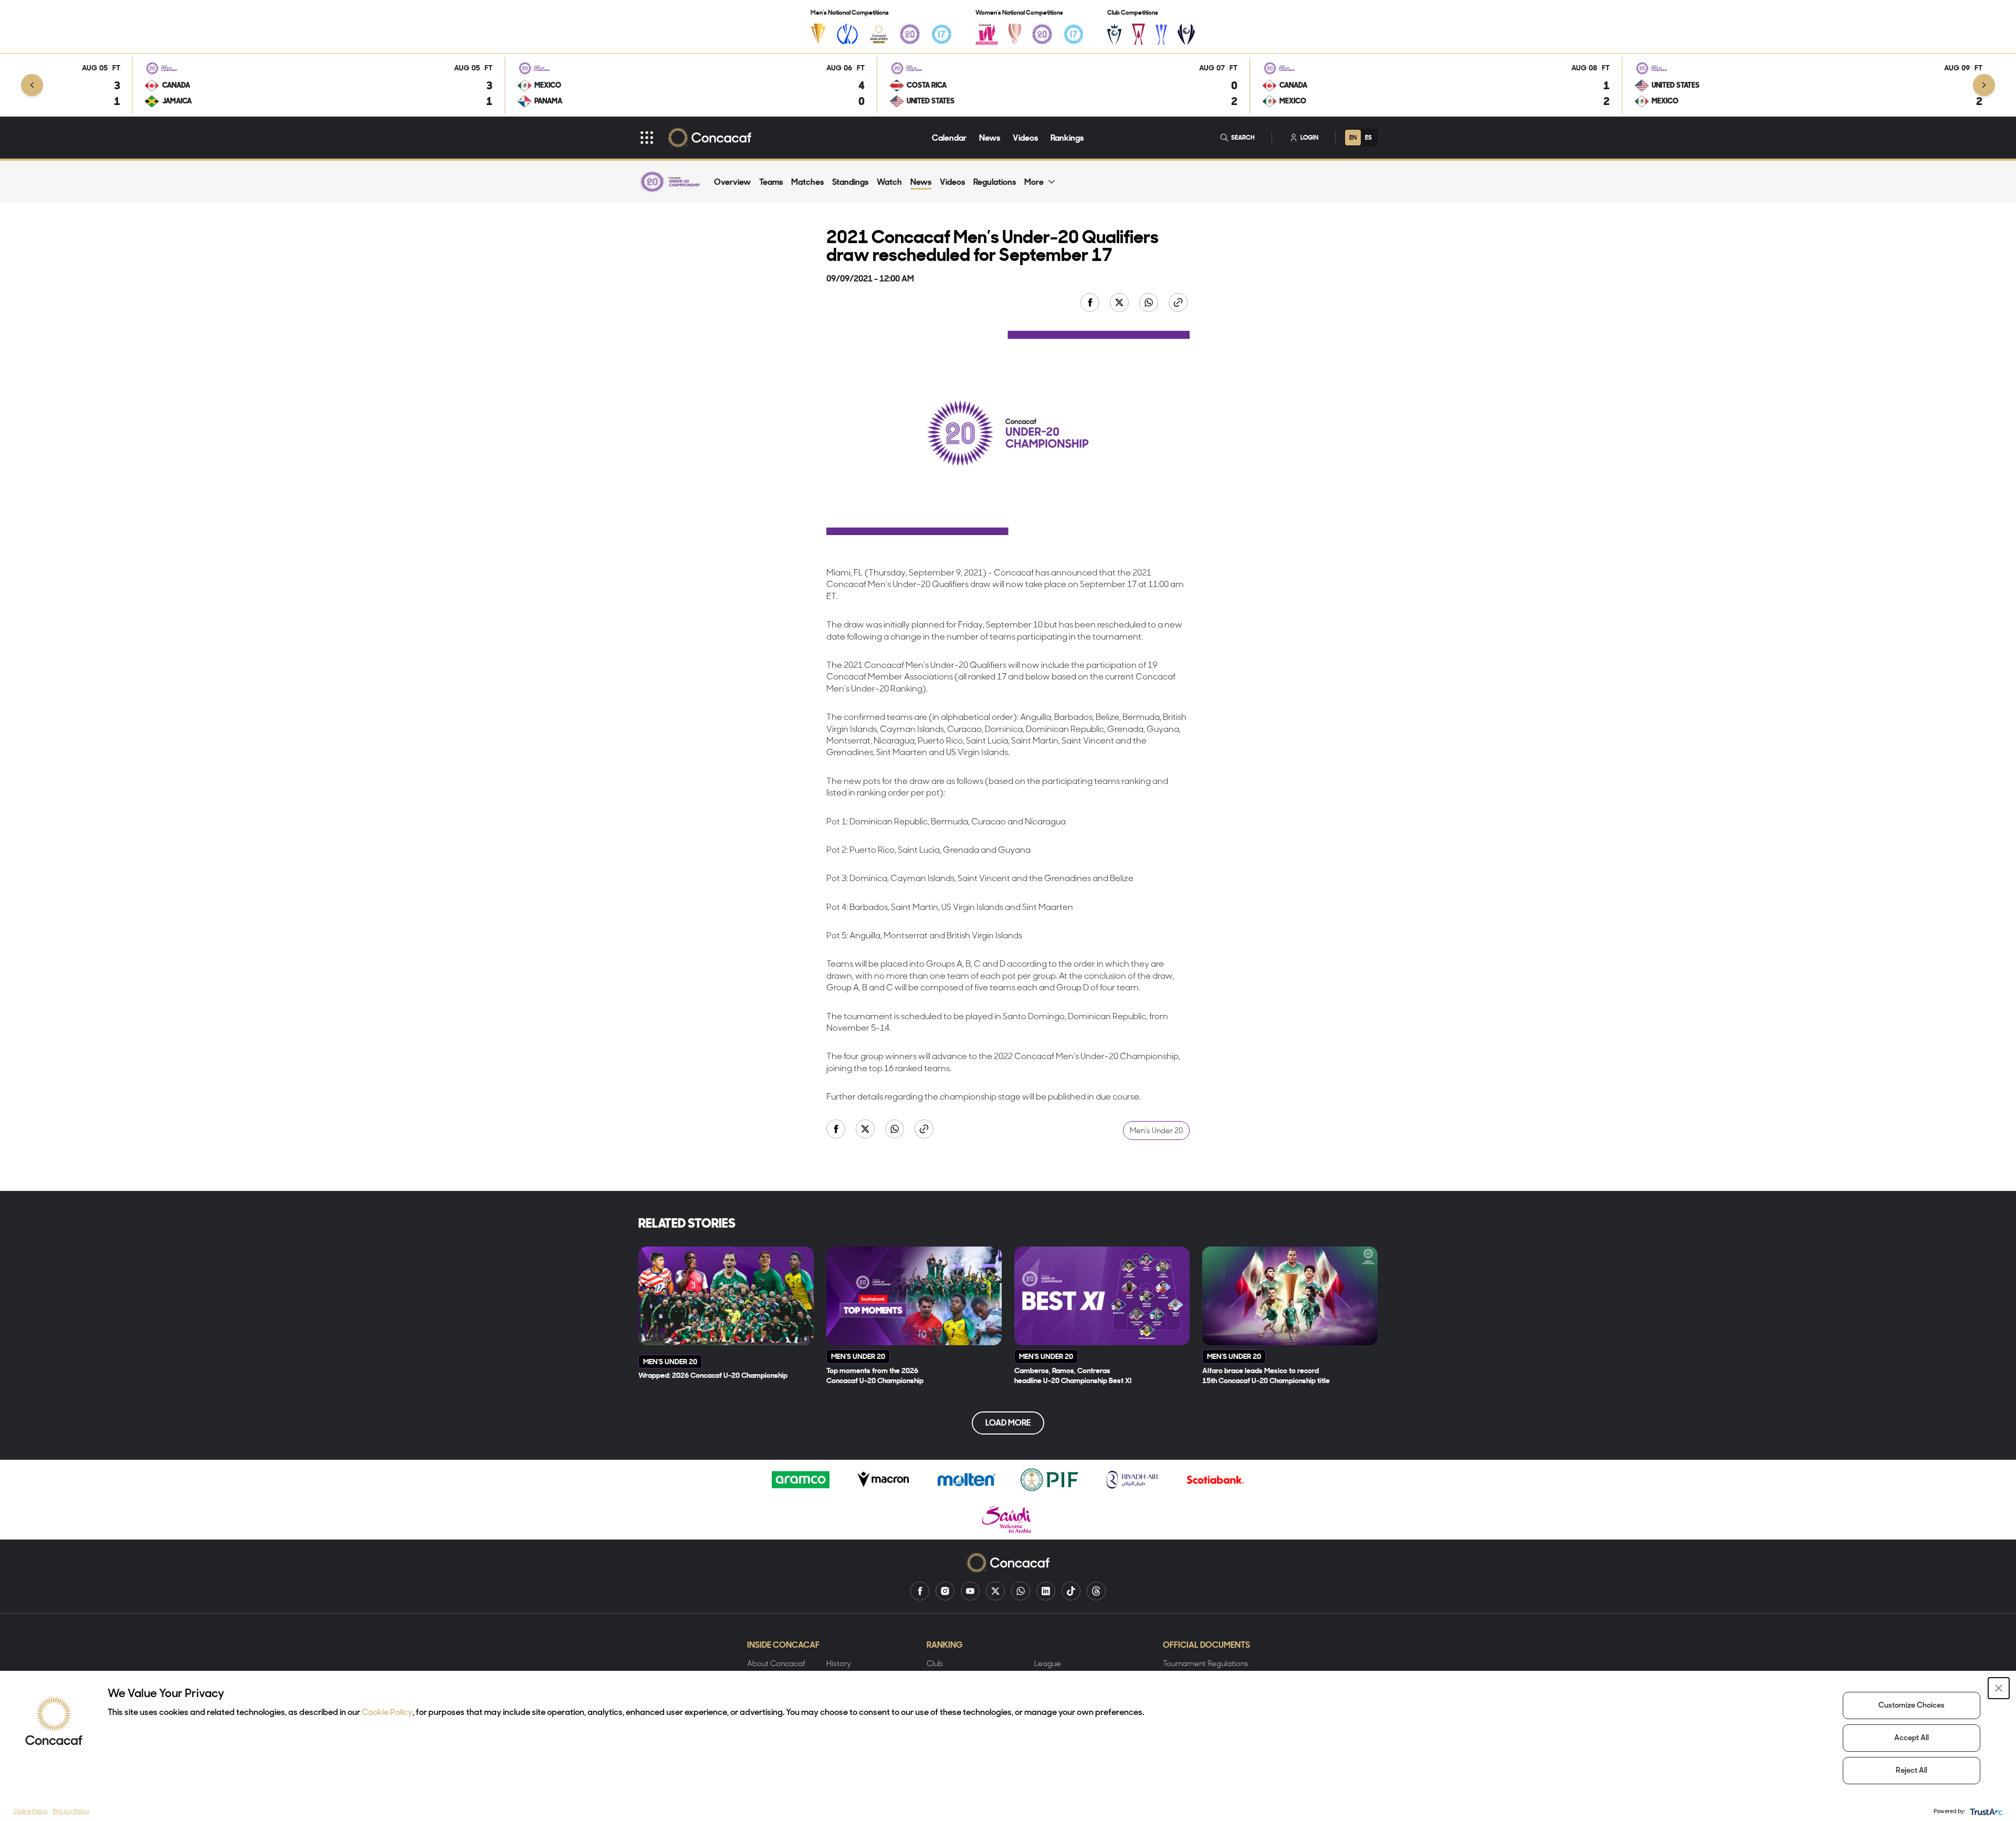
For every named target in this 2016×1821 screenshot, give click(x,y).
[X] (995, 1591)
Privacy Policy (71, 1811)
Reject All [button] (1912, 1771)
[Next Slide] (1984, 85)
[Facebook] (920, 1591)
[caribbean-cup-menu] (1162, 34)
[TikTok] (1071, 1591)
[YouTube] (970, 1591)
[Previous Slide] (32, 85)
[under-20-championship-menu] (910, 34)
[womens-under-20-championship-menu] (1042, 34)
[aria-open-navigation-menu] (647, 138)
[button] (1999, 1688)
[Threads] (1096, 1591)
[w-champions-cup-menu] (1186, 34)
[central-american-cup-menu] (1138, 34)
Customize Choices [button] (1912, 1706)
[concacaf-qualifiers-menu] (879, 34)
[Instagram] (945, 1591)
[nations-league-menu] (847, 34)
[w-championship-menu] (987, 34)
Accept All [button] (1912, 1738)
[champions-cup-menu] (1114, 34)
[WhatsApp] (1021, 1591)
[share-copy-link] (1179, 303)
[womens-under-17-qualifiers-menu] (1074, 34)
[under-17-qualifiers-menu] (941, 34)
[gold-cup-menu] (818, 34)
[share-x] (1120, 303)
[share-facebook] (1091, 303)
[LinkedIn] (1046, 1591)
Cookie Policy (387, 1713)
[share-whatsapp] (1150, 303)
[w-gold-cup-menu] (1015, 34)
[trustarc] (1985, 1811)
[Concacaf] (710, 138)
